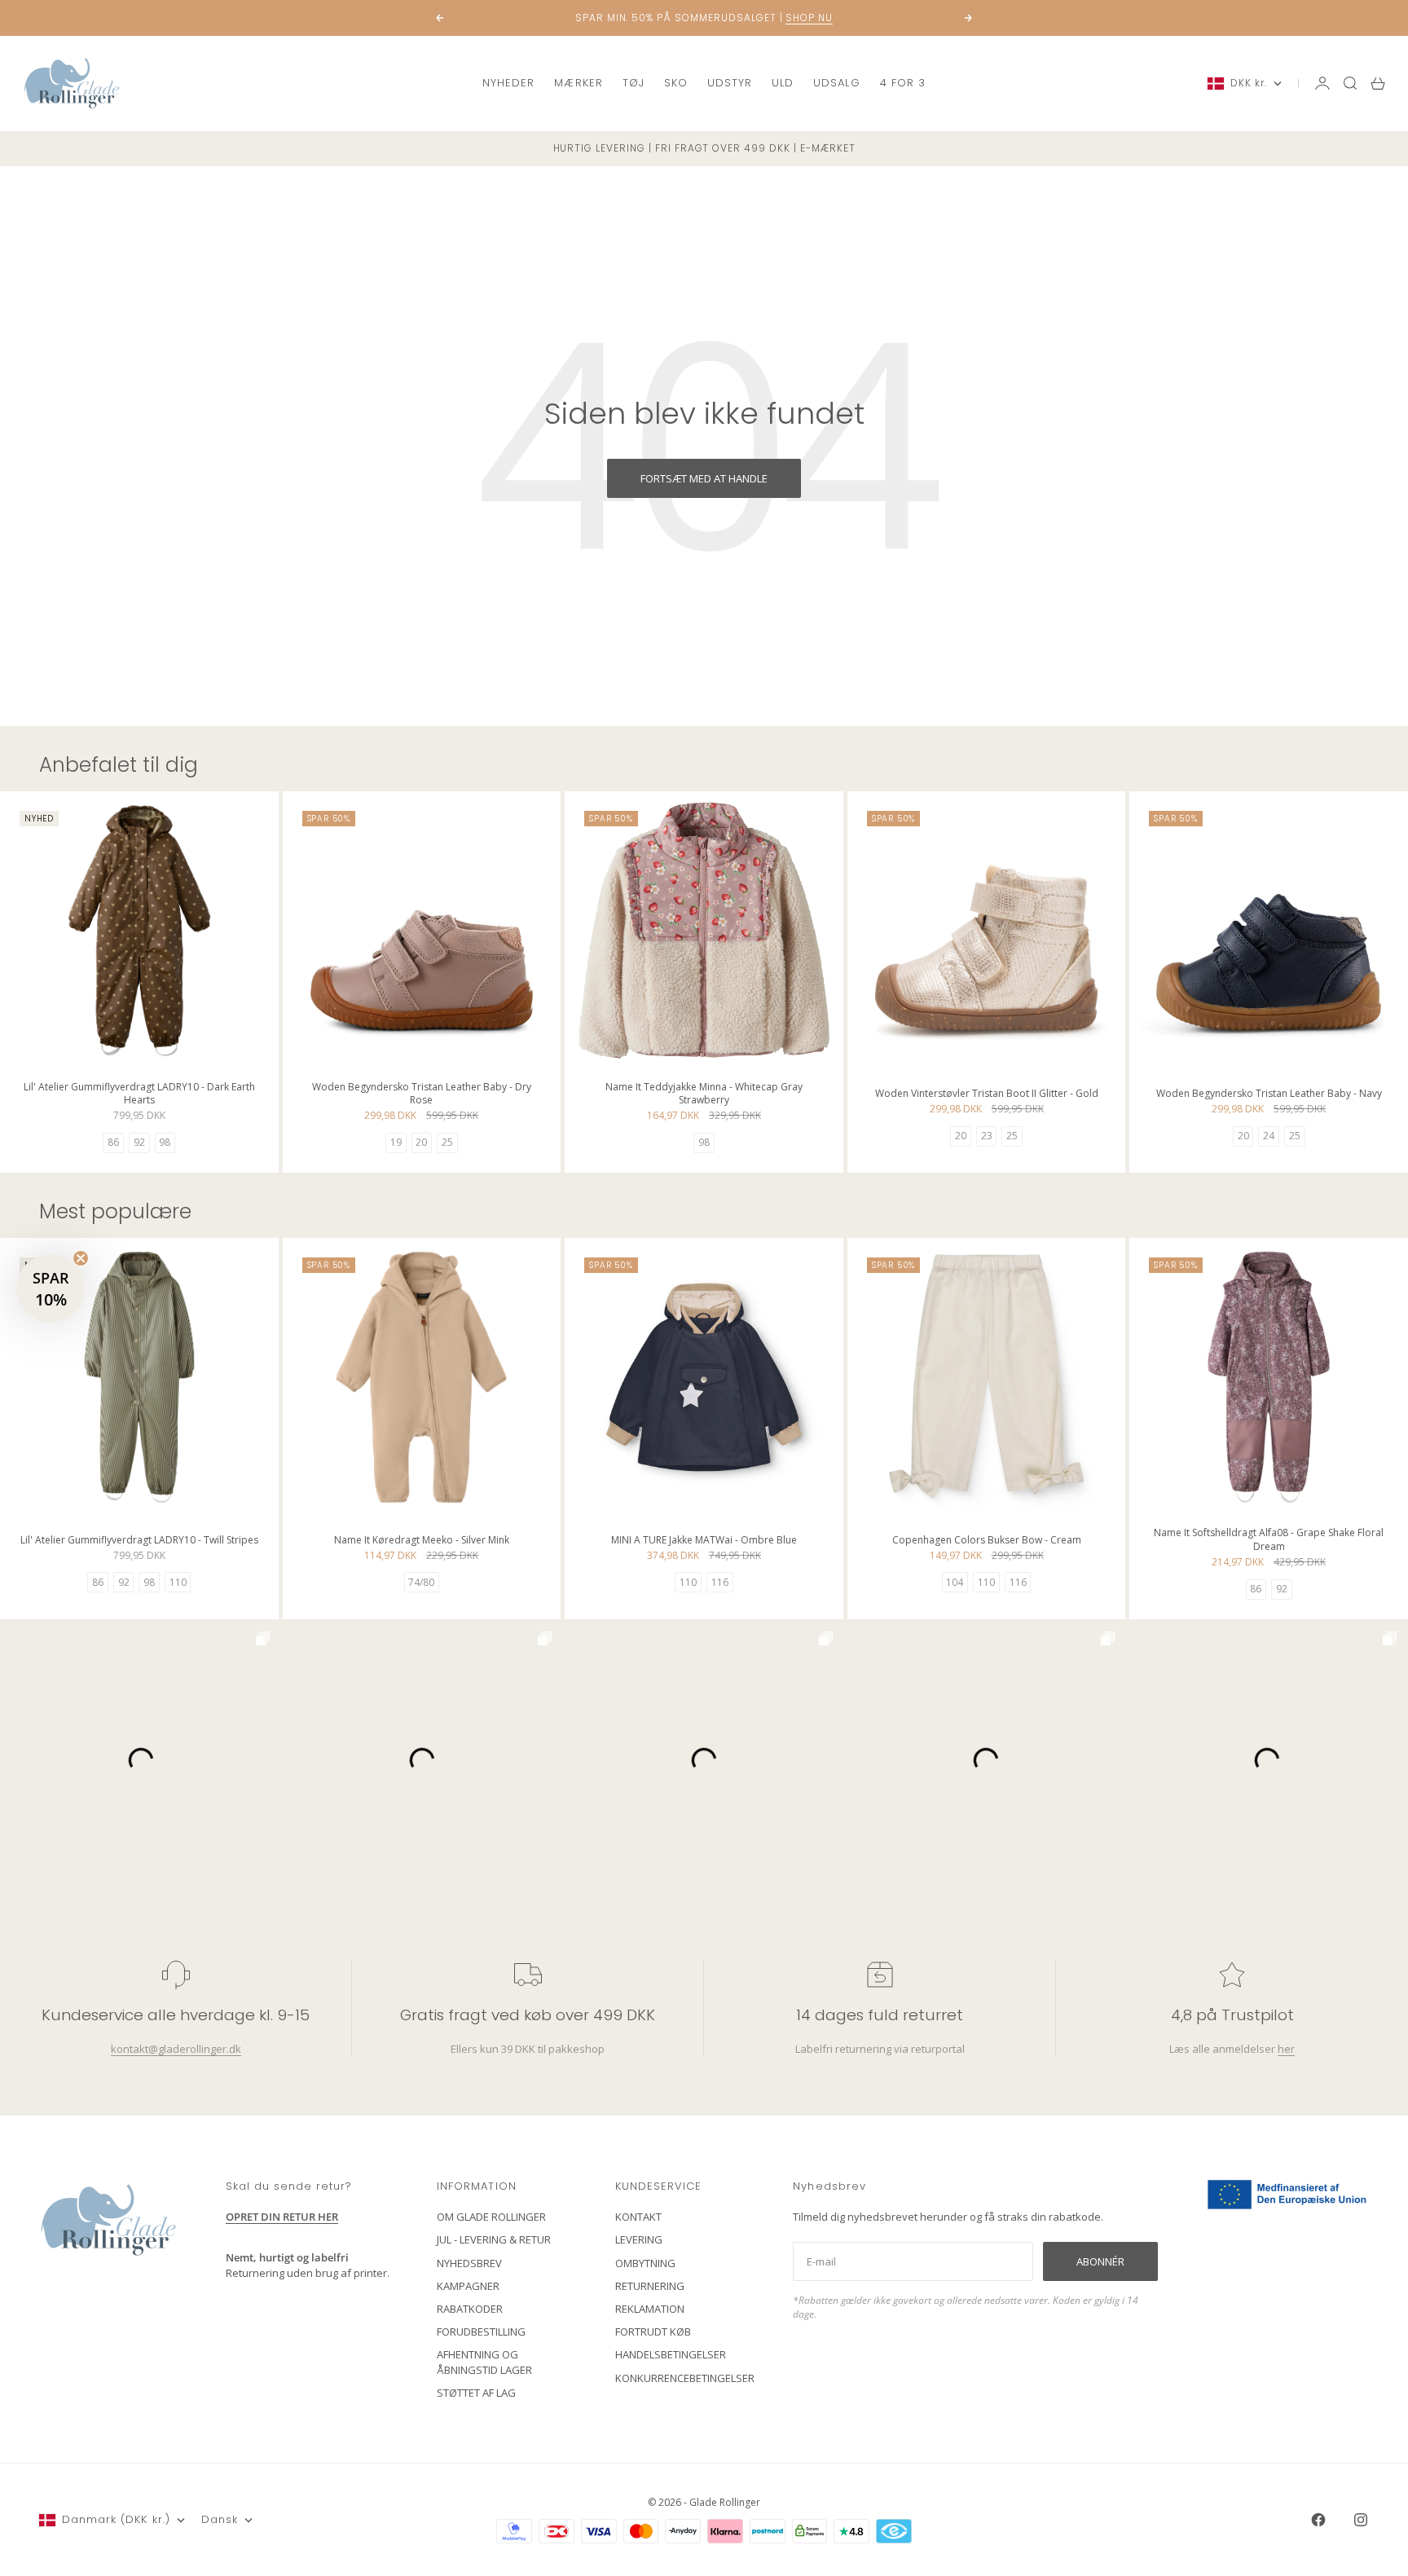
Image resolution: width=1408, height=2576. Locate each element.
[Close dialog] (1001, 1091)
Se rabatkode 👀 (545, 1377)
